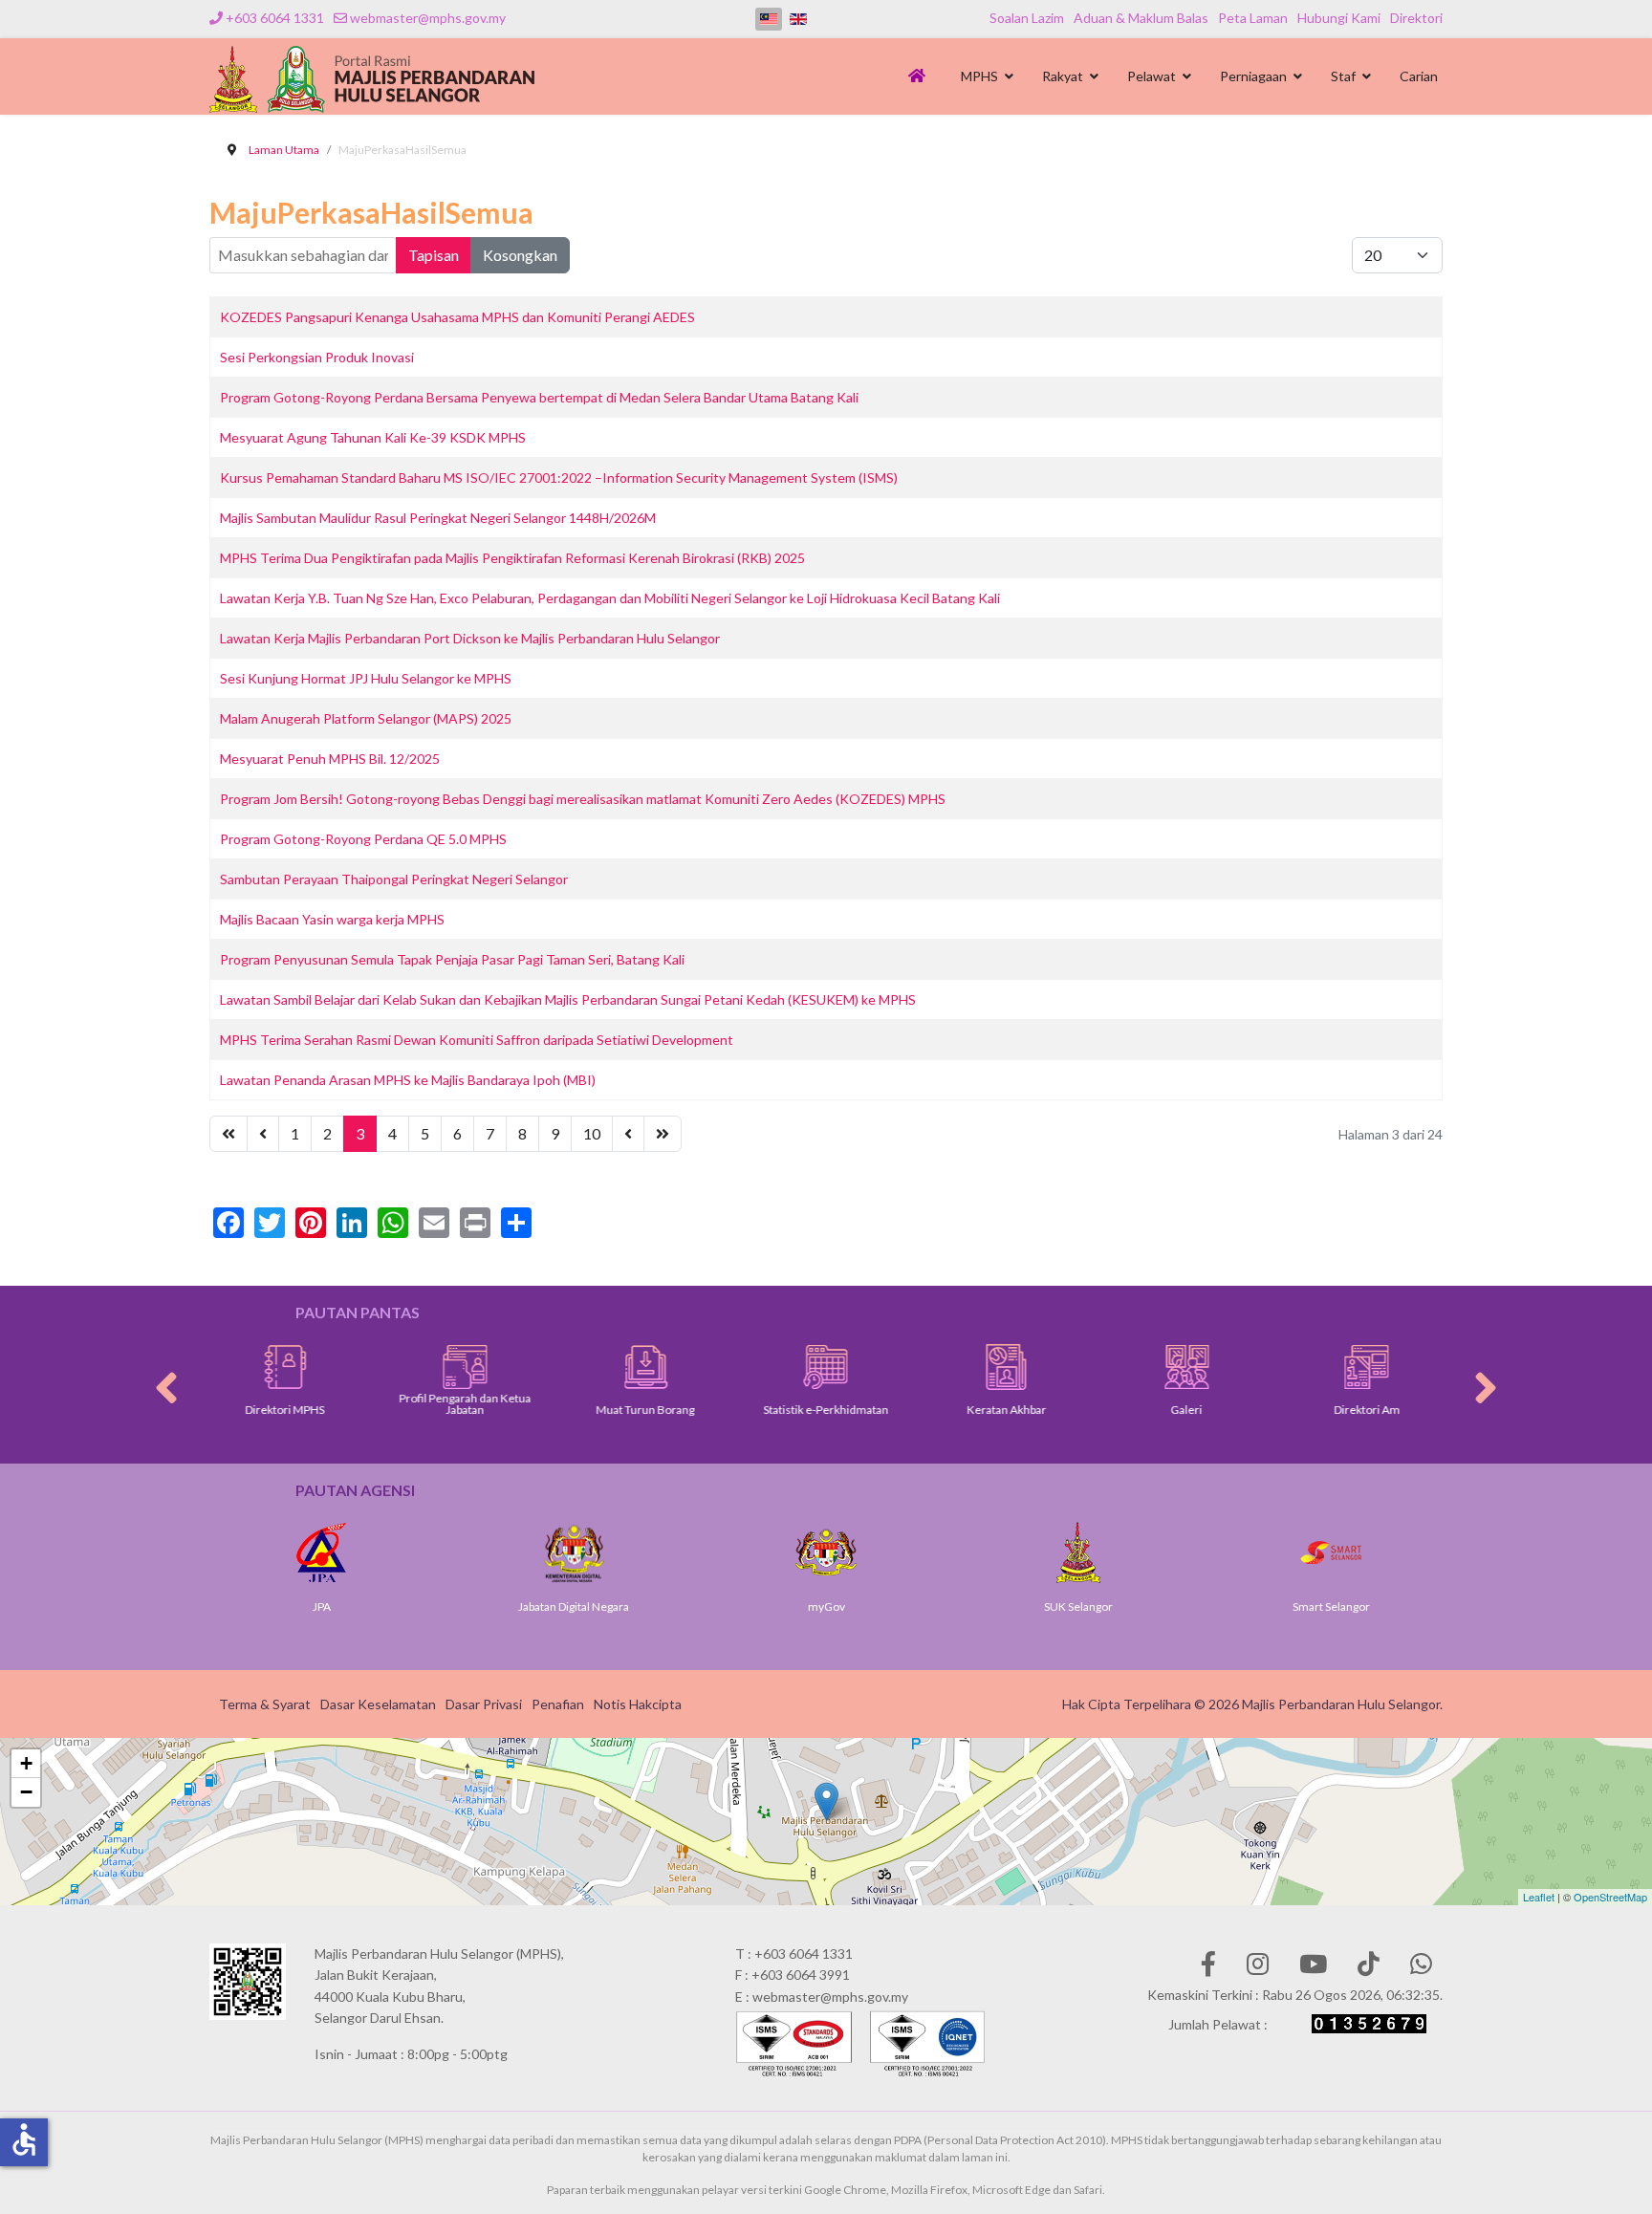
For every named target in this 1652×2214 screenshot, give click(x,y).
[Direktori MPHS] (243, 1367)
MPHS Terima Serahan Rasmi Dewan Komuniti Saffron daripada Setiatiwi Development (477, 1040)
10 (592, 1133)
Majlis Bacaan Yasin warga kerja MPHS (332, 919)
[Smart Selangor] (1279, 1552)
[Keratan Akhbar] (964, 1367)
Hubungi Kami (1339, 18)
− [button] (26, 1792)
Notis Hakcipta (638, 1704)
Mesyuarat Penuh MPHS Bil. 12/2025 (330, 759)
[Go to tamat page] (663, 1134)
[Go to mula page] (228, 1134)
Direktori (1416, 18)
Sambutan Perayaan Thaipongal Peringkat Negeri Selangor (394, 879)
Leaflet (1539, 1897)
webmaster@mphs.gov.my (428, 18)
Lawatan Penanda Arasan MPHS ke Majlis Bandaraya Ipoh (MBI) (408, 1080)
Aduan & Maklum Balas (1141, 18)
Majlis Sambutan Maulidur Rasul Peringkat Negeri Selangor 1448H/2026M (438, 518)
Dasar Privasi (484, 1704)
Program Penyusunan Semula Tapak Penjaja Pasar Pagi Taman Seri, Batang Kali (452, 959)
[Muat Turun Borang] (604, 1367)
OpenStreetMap (1610, 1897)
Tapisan (434, 255)
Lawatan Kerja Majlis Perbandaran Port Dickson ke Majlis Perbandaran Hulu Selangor (470, 638)
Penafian (558, 1704)
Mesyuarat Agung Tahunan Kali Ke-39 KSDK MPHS (373, 437)
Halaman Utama (920, 81)
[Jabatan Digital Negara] (522, 1552)
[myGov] (774, 1552)
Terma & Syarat (265, 1704)
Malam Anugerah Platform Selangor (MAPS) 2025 (366, 718)
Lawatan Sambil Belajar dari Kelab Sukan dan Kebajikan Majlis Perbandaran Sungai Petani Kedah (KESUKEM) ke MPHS (568, 999)
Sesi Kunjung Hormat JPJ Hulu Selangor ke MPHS (366, 678)
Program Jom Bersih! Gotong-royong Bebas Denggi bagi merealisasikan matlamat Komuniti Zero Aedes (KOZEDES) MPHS (583, 799)
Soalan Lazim (1027, 18)
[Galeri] (1144, 1367)
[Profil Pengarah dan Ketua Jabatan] (423, 1367)
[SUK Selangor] (1027, 1552)
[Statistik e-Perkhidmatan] (783, 1367)
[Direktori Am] (1325, 1367)
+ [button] (26, 1763)
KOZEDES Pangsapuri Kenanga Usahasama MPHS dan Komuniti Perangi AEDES (457, 317)
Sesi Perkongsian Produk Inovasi (317, 357)
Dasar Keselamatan (378, 1704)
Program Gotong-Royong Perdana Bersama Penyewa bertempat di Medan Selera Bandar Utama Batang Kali (539, 397)
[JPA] (270, 1552)
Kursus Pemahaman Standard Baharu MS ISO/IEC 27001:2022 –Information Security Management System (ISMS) (559, 478)
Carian (1419, 76)
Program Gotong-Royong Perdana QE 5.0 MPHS (363, 839)
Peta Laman (1253, 18)
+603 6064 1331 (275, 18)
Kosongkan (520, 255)
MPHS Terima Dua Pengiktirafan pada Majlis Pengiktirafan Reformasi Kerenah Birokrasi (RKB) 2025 (512, 558)
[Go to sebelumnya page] (263, 1134)
